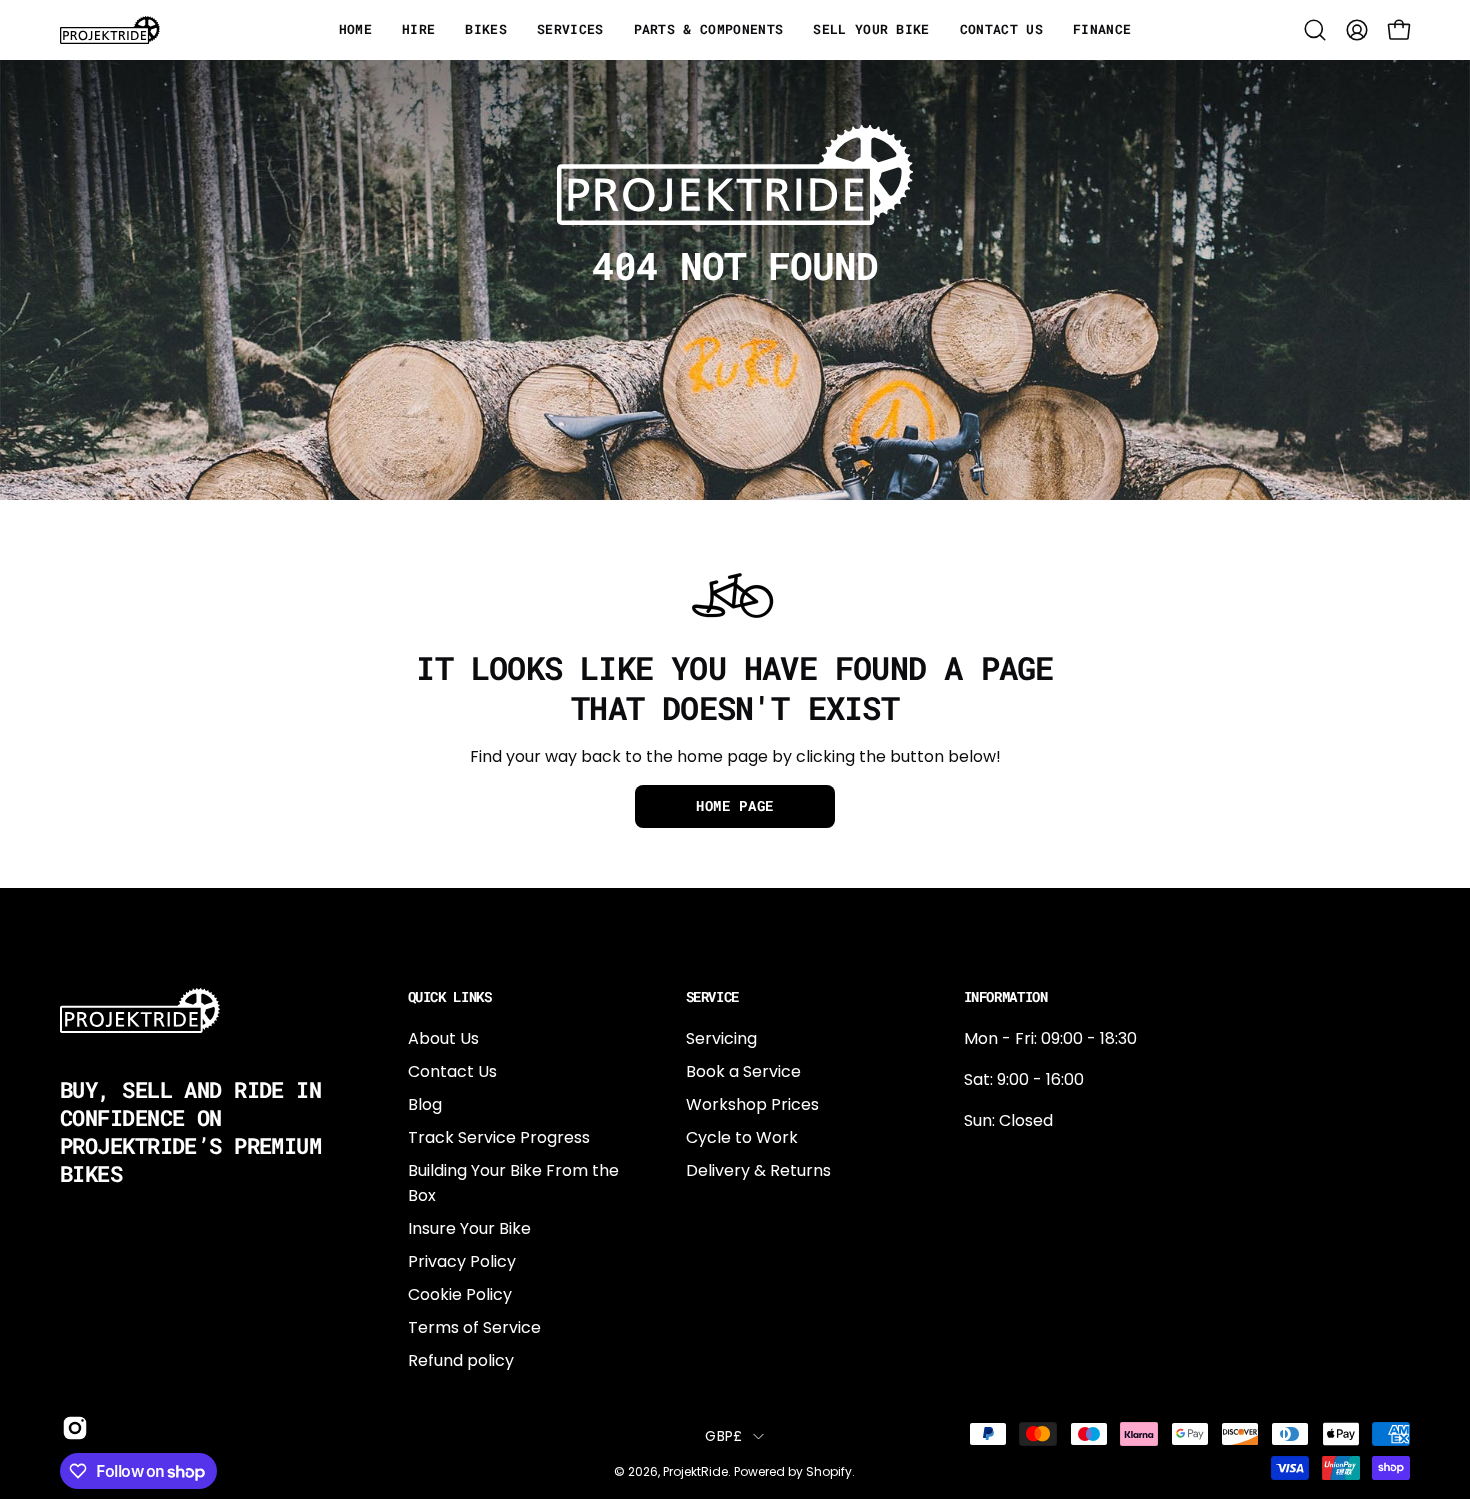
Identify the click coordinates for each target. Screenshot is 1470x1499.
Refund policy (461, 1360)
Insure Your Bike (469, 1228)
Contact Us (452, 1071)
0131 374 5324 (1017, 1161)
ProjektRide (695, 1471)
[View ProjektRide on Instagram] (72, 1428)
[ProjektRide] (110, 30)
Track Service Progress (499, 1137)
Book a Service (743, 1071)
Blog (425, 1104)
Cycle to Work (742, 1137)
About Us (443, 1038)
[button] (1315, 30)
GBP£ (723, 1436)
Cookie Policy (460, 1294)
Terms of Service (474, 1327)
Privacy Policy (462, 1261)
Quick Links (450, 997)
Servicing (721, 1038)
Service (713, 997)
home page (735, 806)
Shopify (829, 1471)
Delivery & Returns (758, 1170)
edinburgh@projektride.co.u (1073, 1293)
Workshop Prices (752, 1104)
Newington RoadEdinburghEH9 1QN (1028, 1227)
